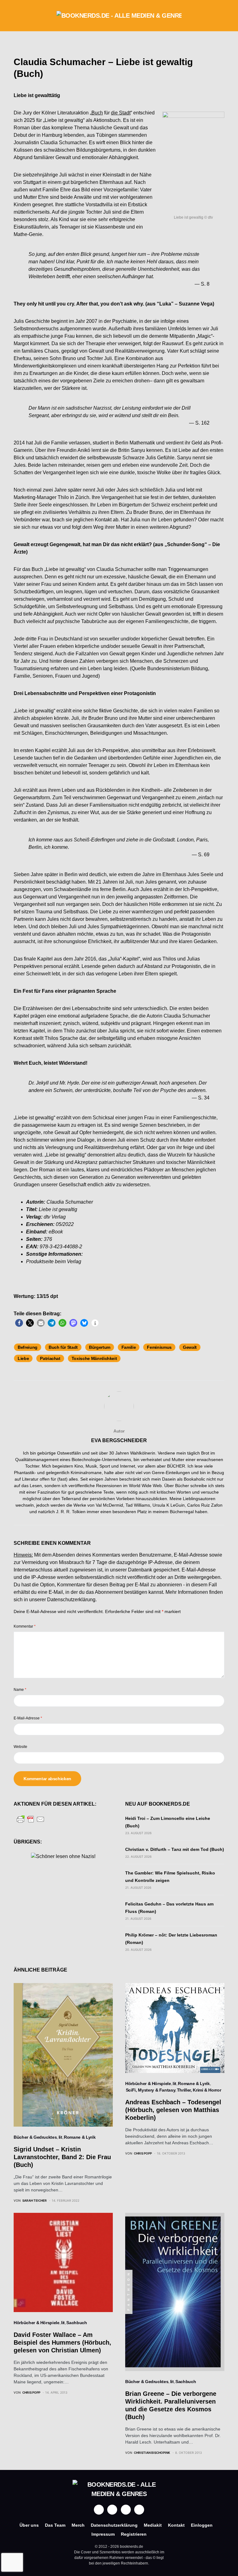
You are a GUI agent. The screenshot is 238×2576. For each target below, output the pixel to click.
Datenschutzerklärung (71, 1600)
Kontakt (176, 2525)
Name (20, 1690)
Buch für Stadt (63, 1347)
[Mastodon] (126, 2510)
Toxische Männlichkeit (94, 1358)
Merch (78, 2525)
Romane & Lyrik (80, 2137)
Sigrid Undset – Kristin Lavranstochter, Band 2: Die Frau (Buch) (62, 2157)
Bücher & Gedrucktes (35, 2137)
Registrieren (134, 2534)
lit (60, 2137)
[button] (15, 16)
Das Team (55, 2525)
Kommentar (25, 1626)
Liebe (23, 1358)
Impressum (103, 2534)
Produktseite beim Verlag (54, 1261)
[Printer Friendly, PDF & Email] (31, 1819)
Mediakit (153, 2525)
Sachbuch (77, 2323)
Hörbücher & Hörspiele (148, 2084)
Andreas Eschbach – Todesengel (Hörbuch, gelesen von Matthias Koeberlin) (173, 2110)
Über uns (29, 2525)
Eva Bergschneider (119, 1440)
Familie (129, 1347)
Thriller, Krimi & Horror (199, 2090)
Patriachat (50, 1358)
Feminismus (159, 1347)
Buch (97, 113)
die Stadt (121, 113)
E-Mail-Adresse (28, 1718)
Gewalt (190, 1347)
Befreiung (28, 1347)
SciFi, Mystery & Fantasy (151, 2090)
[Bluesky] (139, 2510)
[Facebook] (99, 2510)
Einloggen (202, 2525)
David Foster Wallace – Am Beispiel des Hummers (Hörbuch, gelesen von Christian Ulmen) (62, 2342)
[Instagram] (112, 2510)
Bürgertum (100, 1347)
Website (20, 1747)
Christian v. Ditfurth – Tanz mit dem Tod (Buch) (175, 1849)
